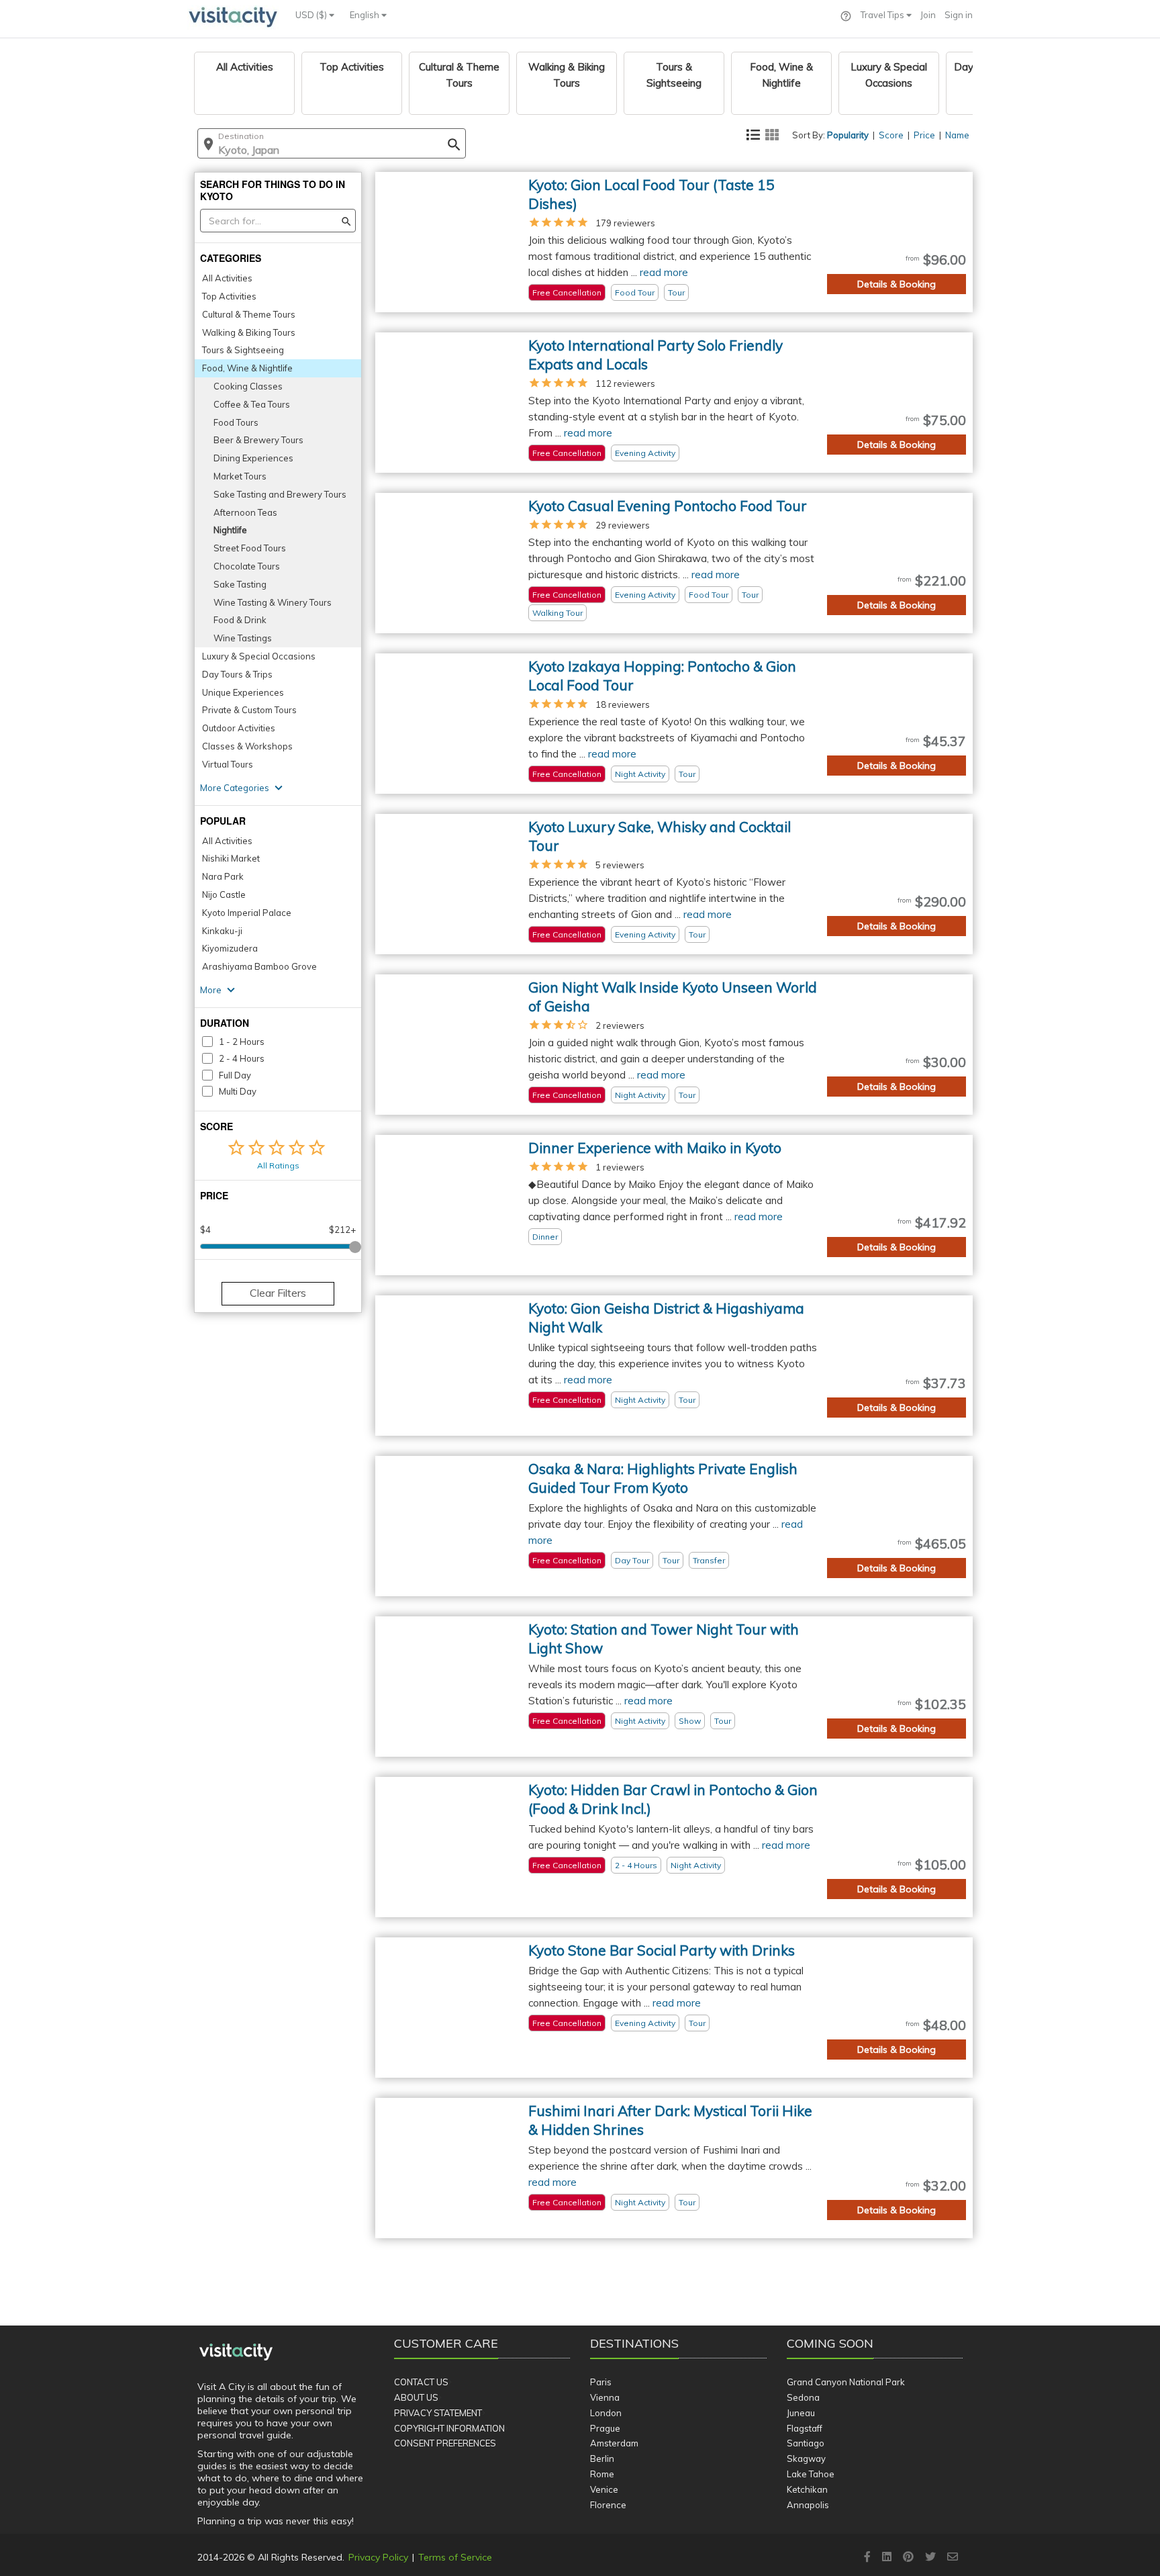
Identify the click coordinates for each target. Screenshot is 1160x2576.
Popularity (848, 135)
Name (957, 135)
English (366, 15)
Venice (604, 2489)
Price (924, 135)
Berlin (602, 2458)
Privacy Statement (438, 2413)
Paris (601, 2382)
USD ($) (312, 15)
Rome (602, 2474)
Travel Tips (883, 15)
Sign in (959, 15)
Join (928, 15)
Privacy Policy (378, 2557)
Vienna (605, 2397)
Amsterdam (614, 2443)
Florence (608, 2505)
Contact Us (421, 2382)
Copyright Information (449, 2428)
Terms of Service (455, 2557)
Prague (605, 2428)
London (606, 2413)
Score (891, 135)
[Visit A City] (236, 2352)
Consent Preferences (445, 2443)
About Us (416, 2397)
